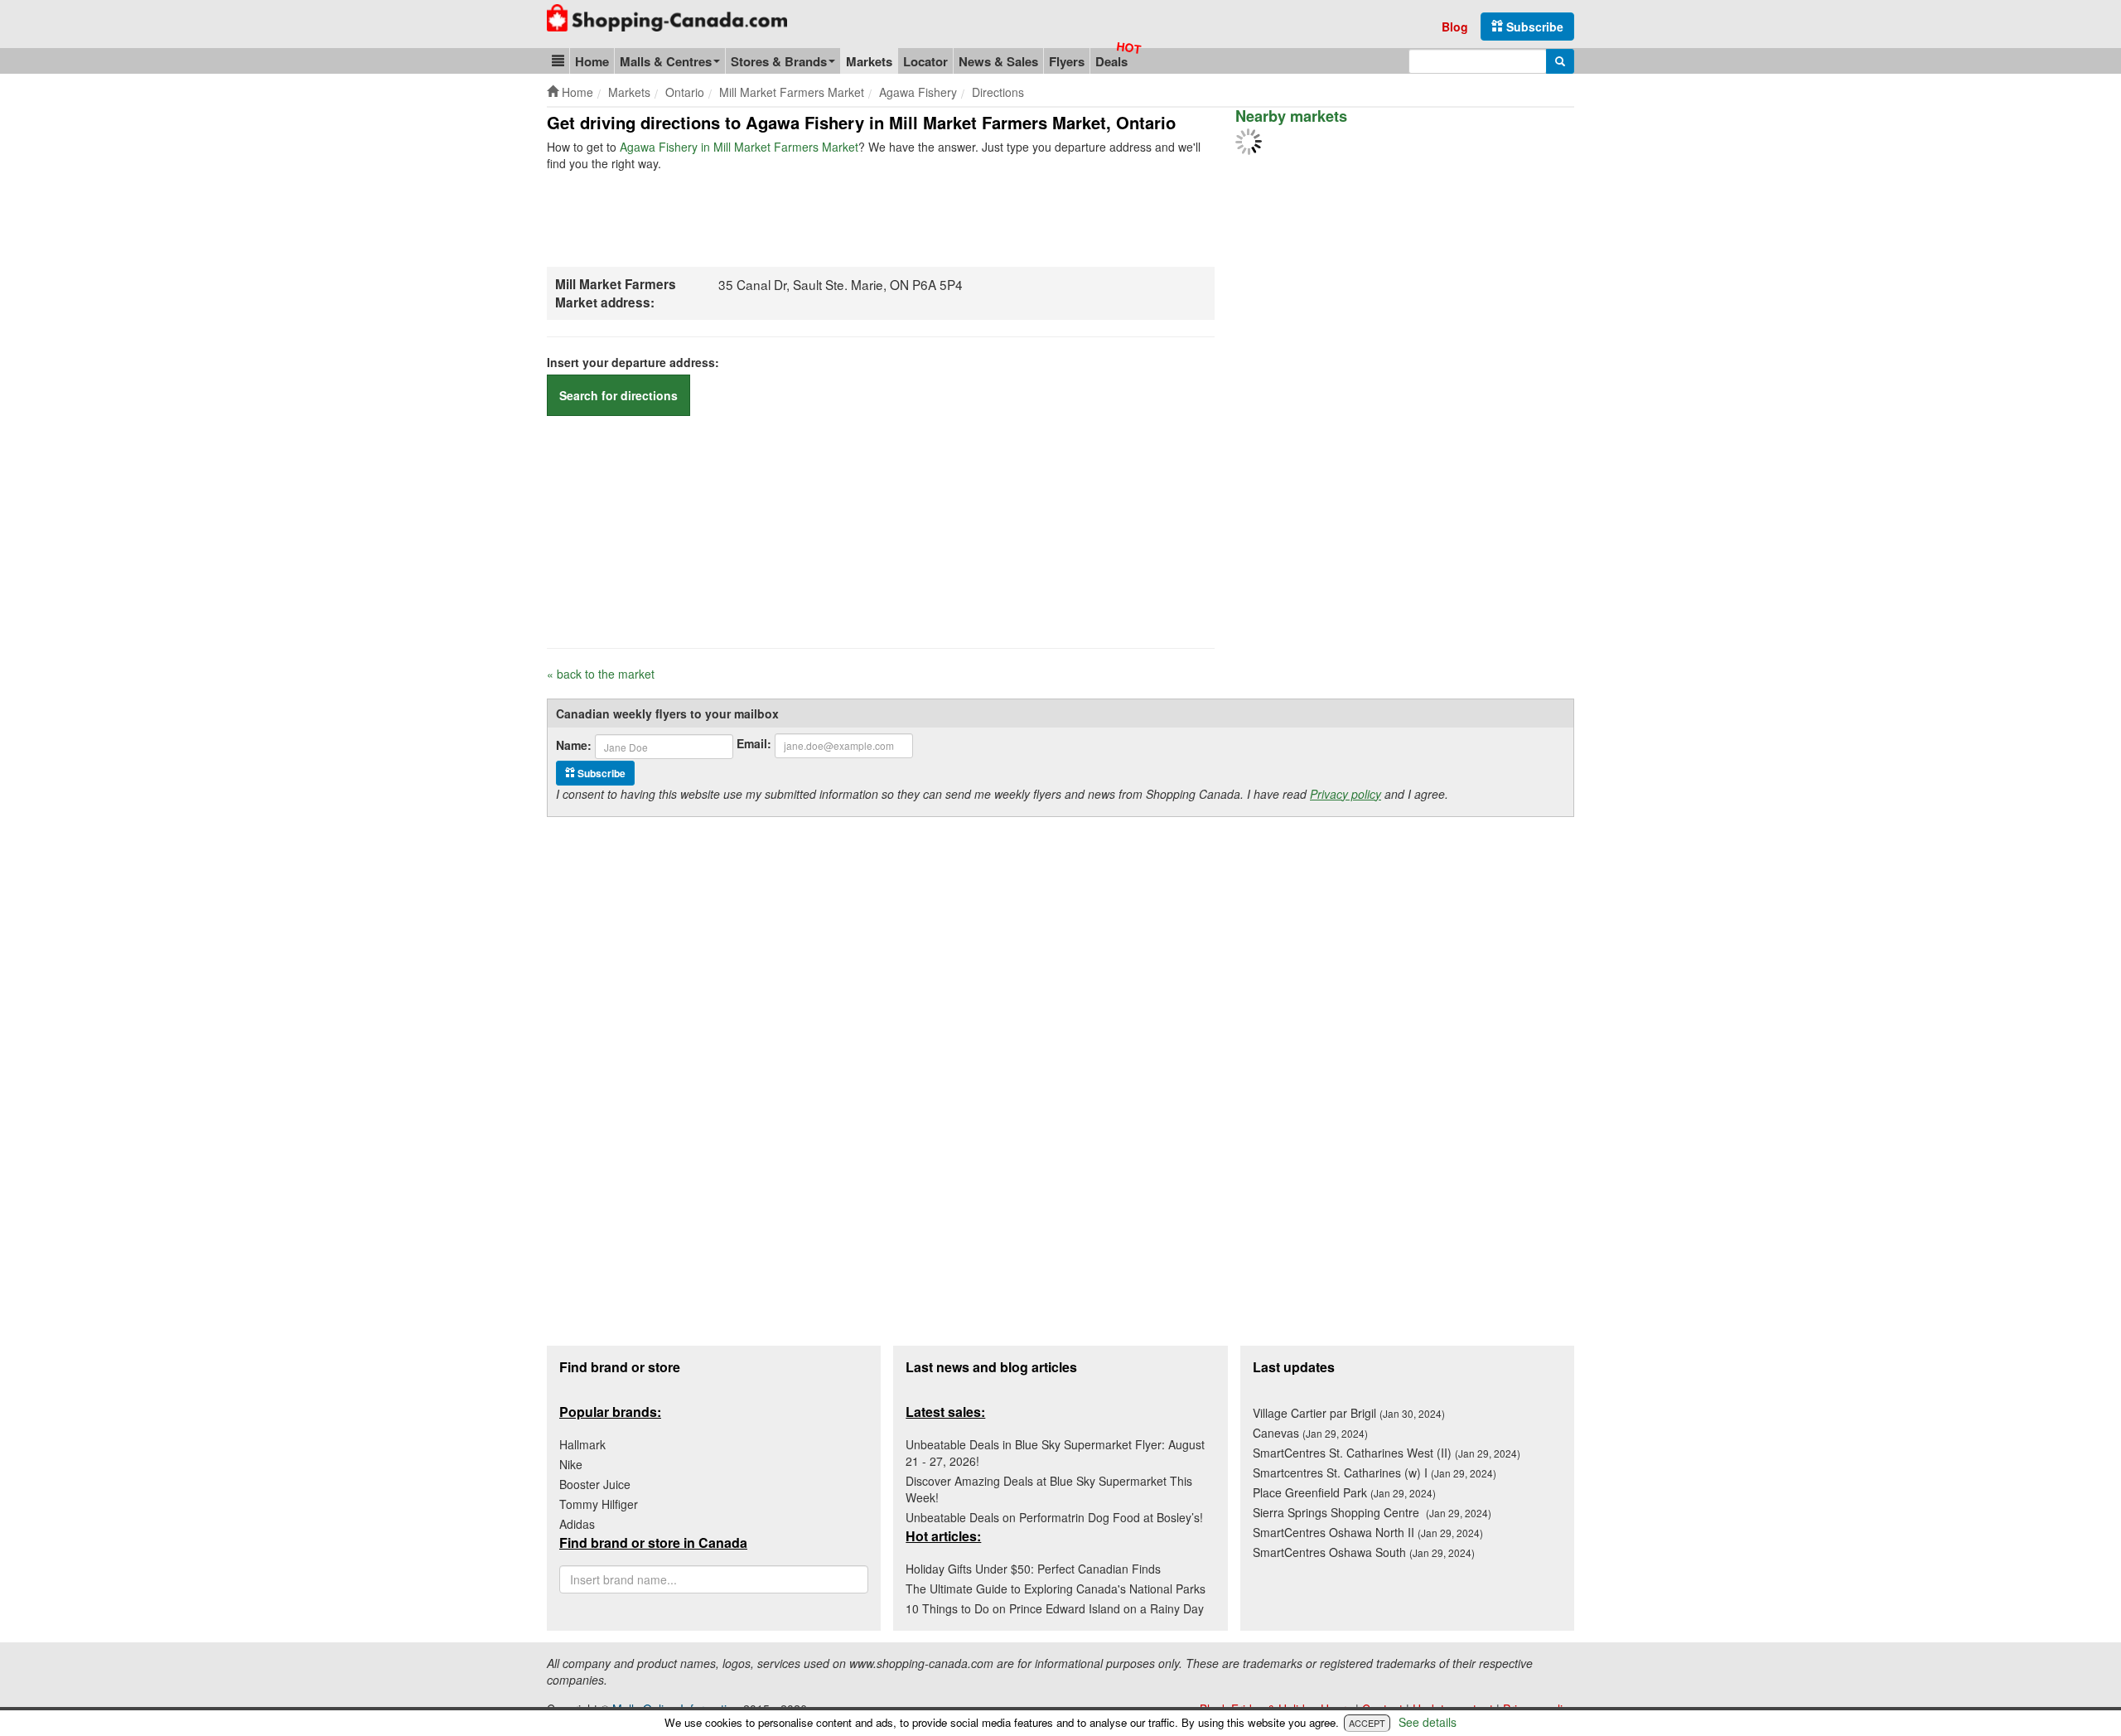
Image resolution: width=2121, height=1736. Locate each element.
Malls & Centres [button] (666, 61)
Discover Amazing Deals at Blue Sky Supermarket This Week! (1049, 1489)
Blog (1455, 27)
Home (592, 61)
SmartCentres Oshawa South (1364, 1552)
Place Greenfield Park (1344, 1492)
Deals (1111, 61)
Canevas (1310, 1433)
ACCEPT (1367, 1723)
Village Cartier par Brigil (1349, 1413)
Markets (869, 61)
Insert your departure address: (633, 362)
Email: (754, 743)
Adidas (577, 1524)
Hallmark (582, 1444)
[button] (558, 61)
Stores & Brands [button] (779, 61)
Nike (571, 1464)
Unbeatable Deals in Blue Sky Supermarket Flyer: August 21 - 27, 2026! (1055, 1453)
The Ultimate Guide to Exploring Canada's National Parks (1056, 1589)
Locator (925, 61)
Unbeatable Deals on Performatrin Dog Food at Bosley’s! (1054, 1517)
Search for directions (618, 395)
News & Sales (998, 61)
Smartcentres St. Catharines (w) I (1375, 1472)
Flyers (1067, 61)
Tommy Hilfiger (599, 1504)
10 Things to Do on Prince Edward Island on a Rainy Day (1055, 1608)
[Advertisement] (848, 217)
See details (1428, 1722)
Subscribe (1533, 27)
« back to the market (601, 674)
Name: (574, 745)
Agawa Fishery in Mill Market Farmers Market (739, 147)
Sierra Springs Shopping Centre (1372, 1512)
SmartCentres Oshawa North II (1368, 1532)
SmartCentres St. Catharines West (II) (1387, 1453)
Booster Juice (595, 1484)
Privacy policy (1346, 794)
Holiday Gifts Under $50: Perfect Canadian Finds (1033, 1569)
